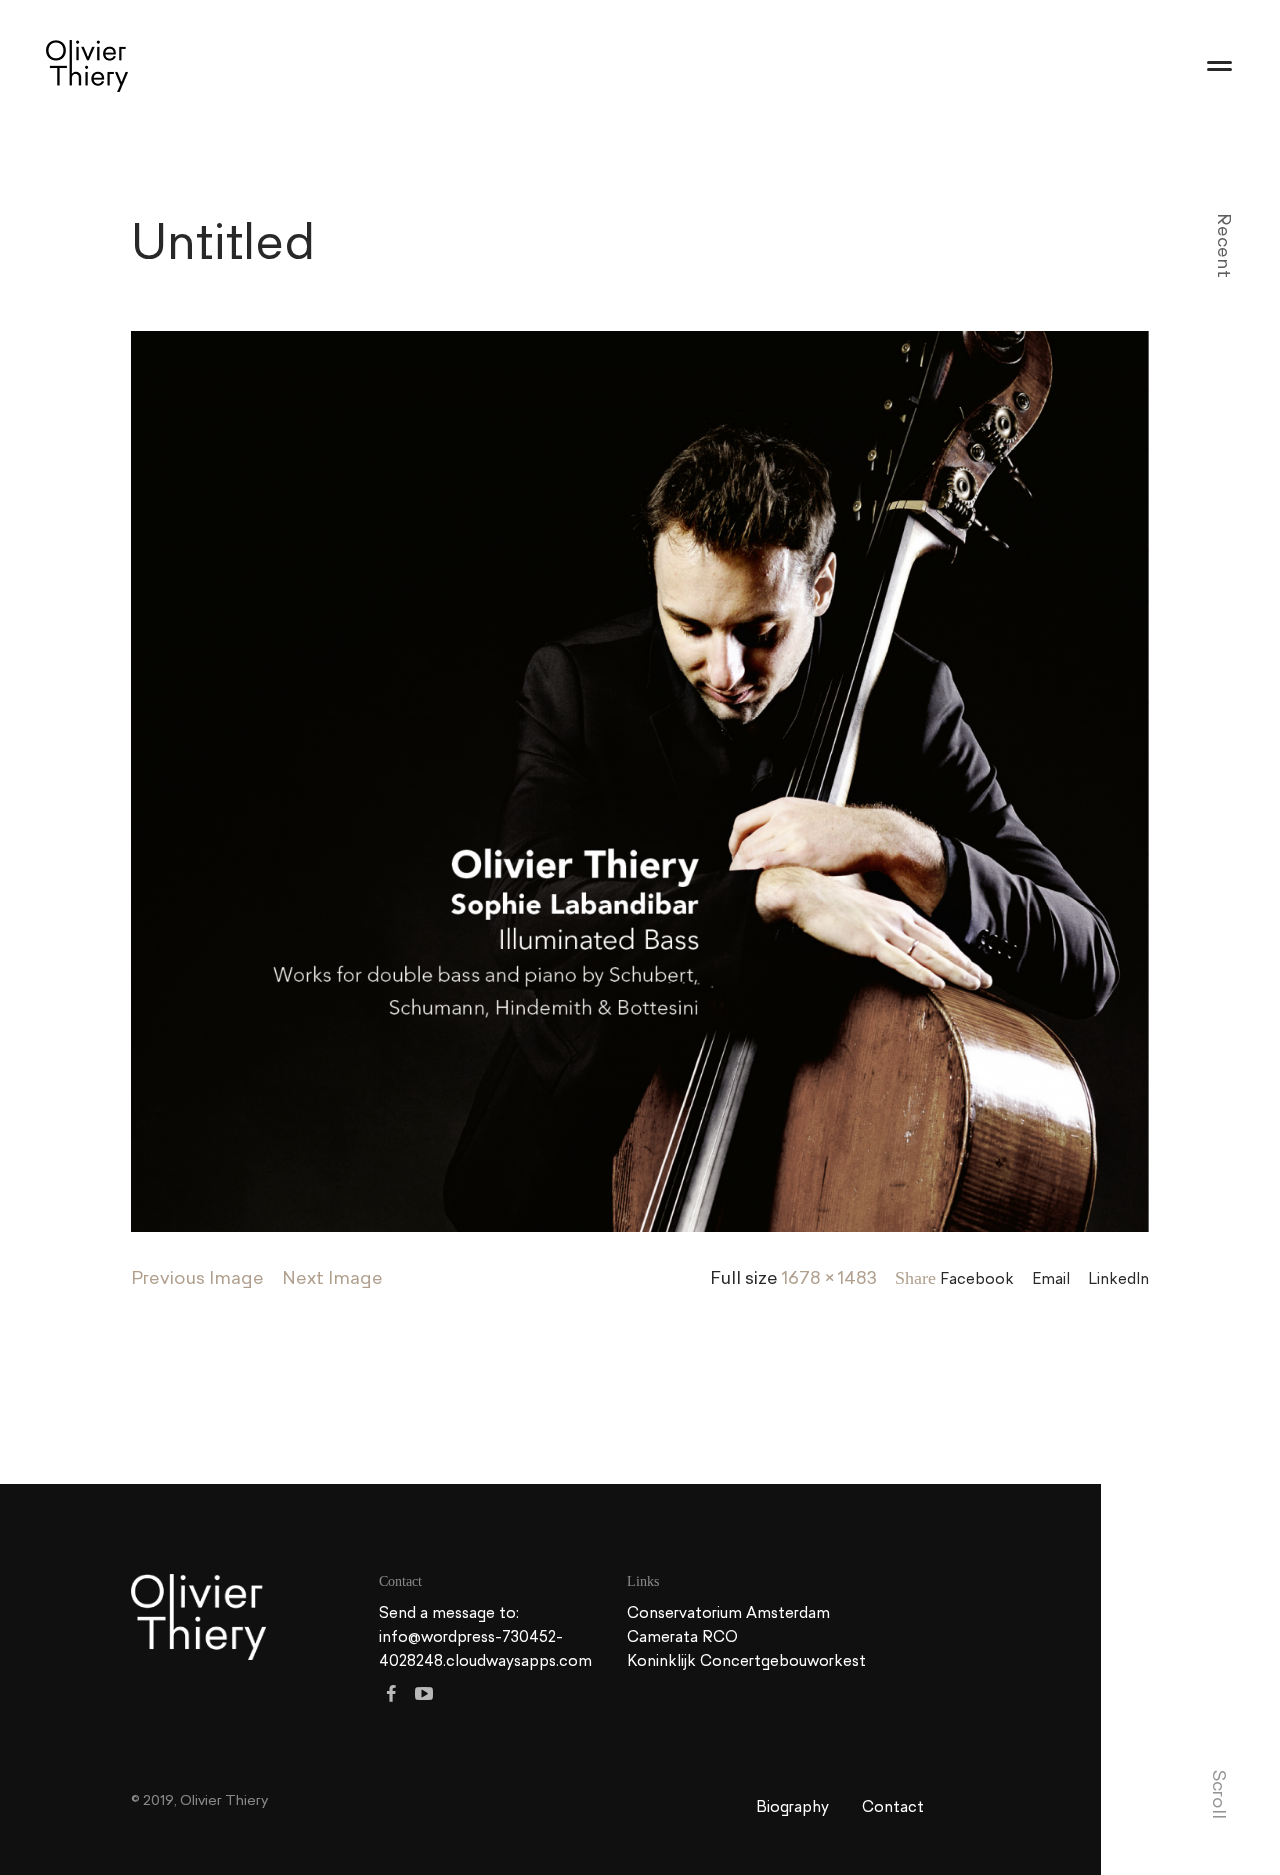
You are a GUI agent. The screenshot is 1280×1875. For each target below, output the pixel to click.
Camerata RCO (682, 1636)
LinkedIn (1118, 1278)
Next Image (332, 1277)
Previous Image (197, 1277)
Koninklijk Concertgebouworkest (746, 1660)
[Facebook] (391, 1693)
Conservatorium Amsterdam (728, 1612)
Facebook (977, 1278)
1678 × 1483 (829, 1277)
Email (1051, 1278)
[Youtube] (424, 1693)
